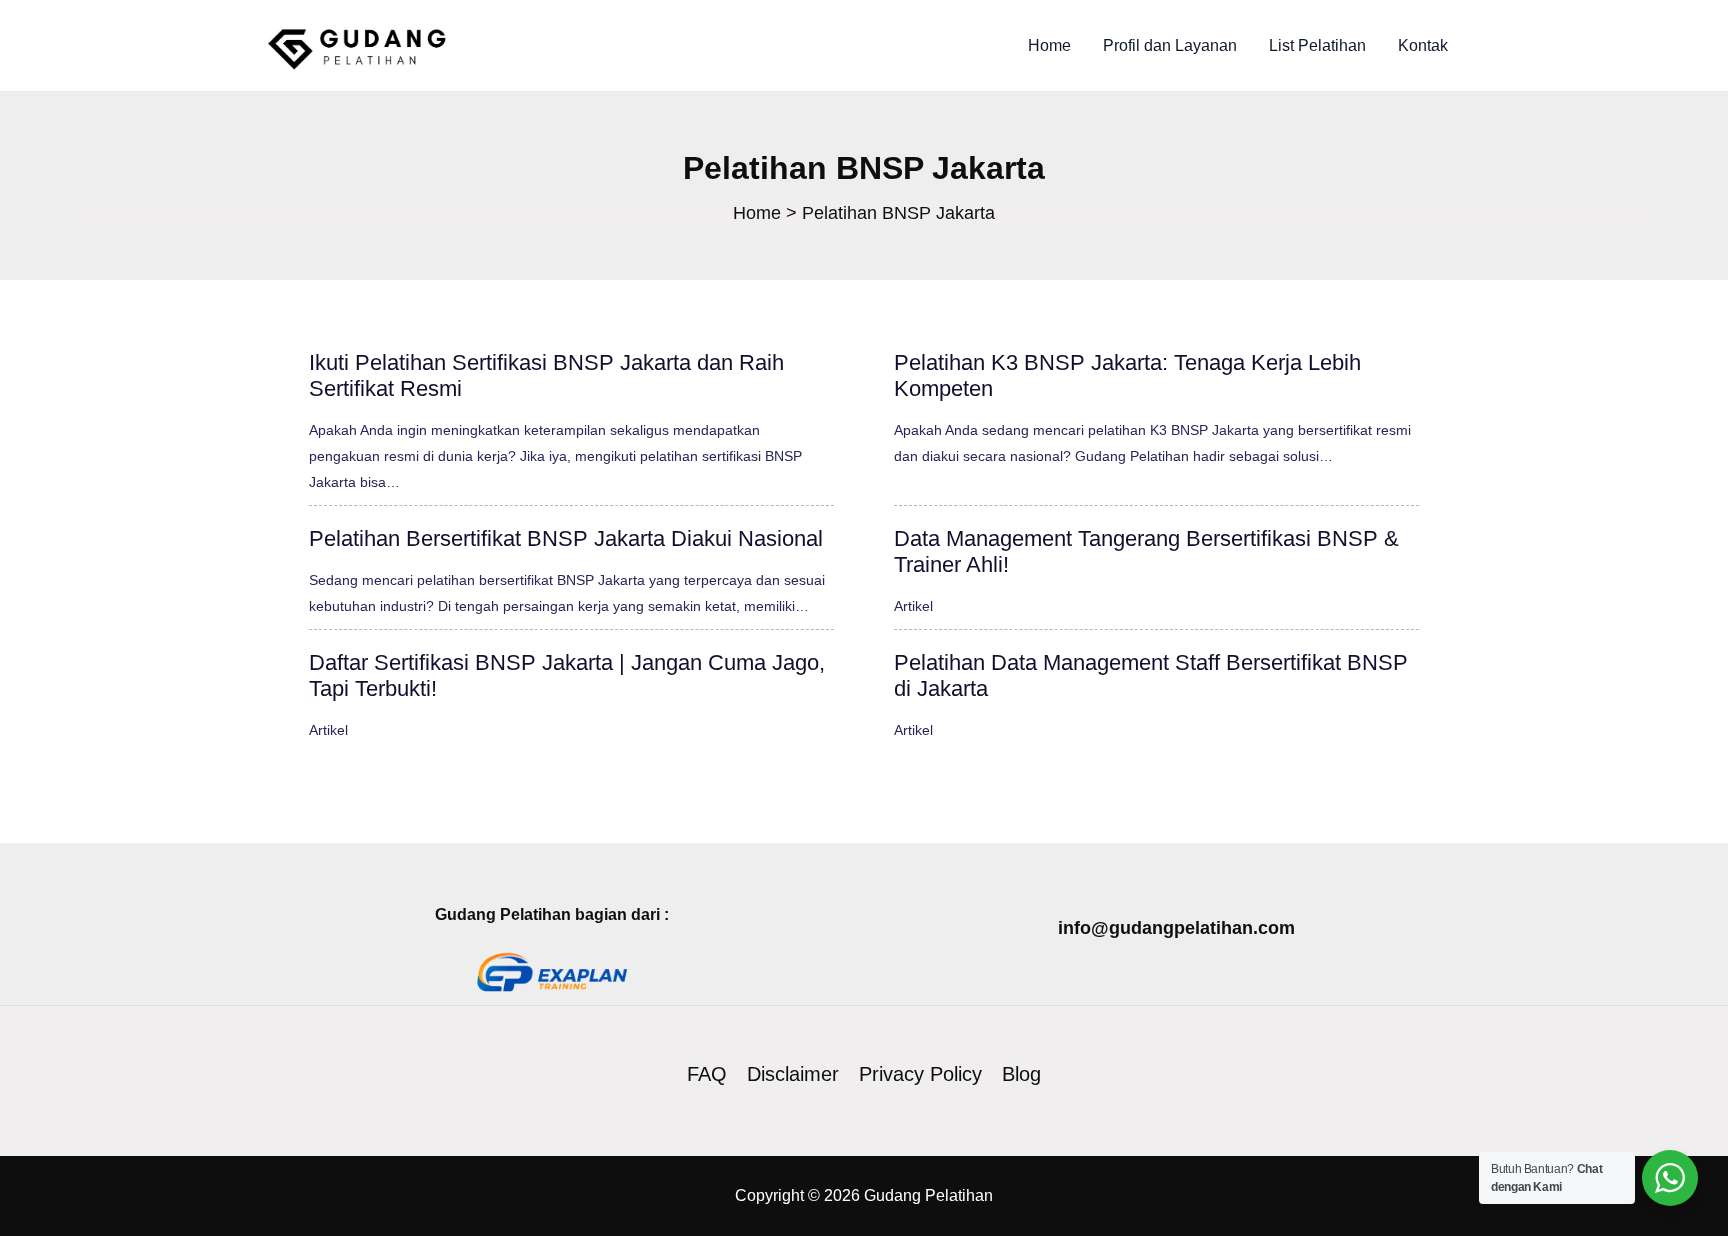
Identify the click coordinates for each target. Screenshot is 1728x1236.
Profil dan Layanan (1170, 45)
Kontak (1423, 45)
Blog (1021, 1074)
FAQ (707, 1074)
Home (1049, 45)
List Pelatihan (1317, 45)
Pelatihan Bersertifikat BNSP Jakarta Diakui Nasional (566, 538)
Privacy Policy (920, 1074)
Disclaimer (793, 1074)
